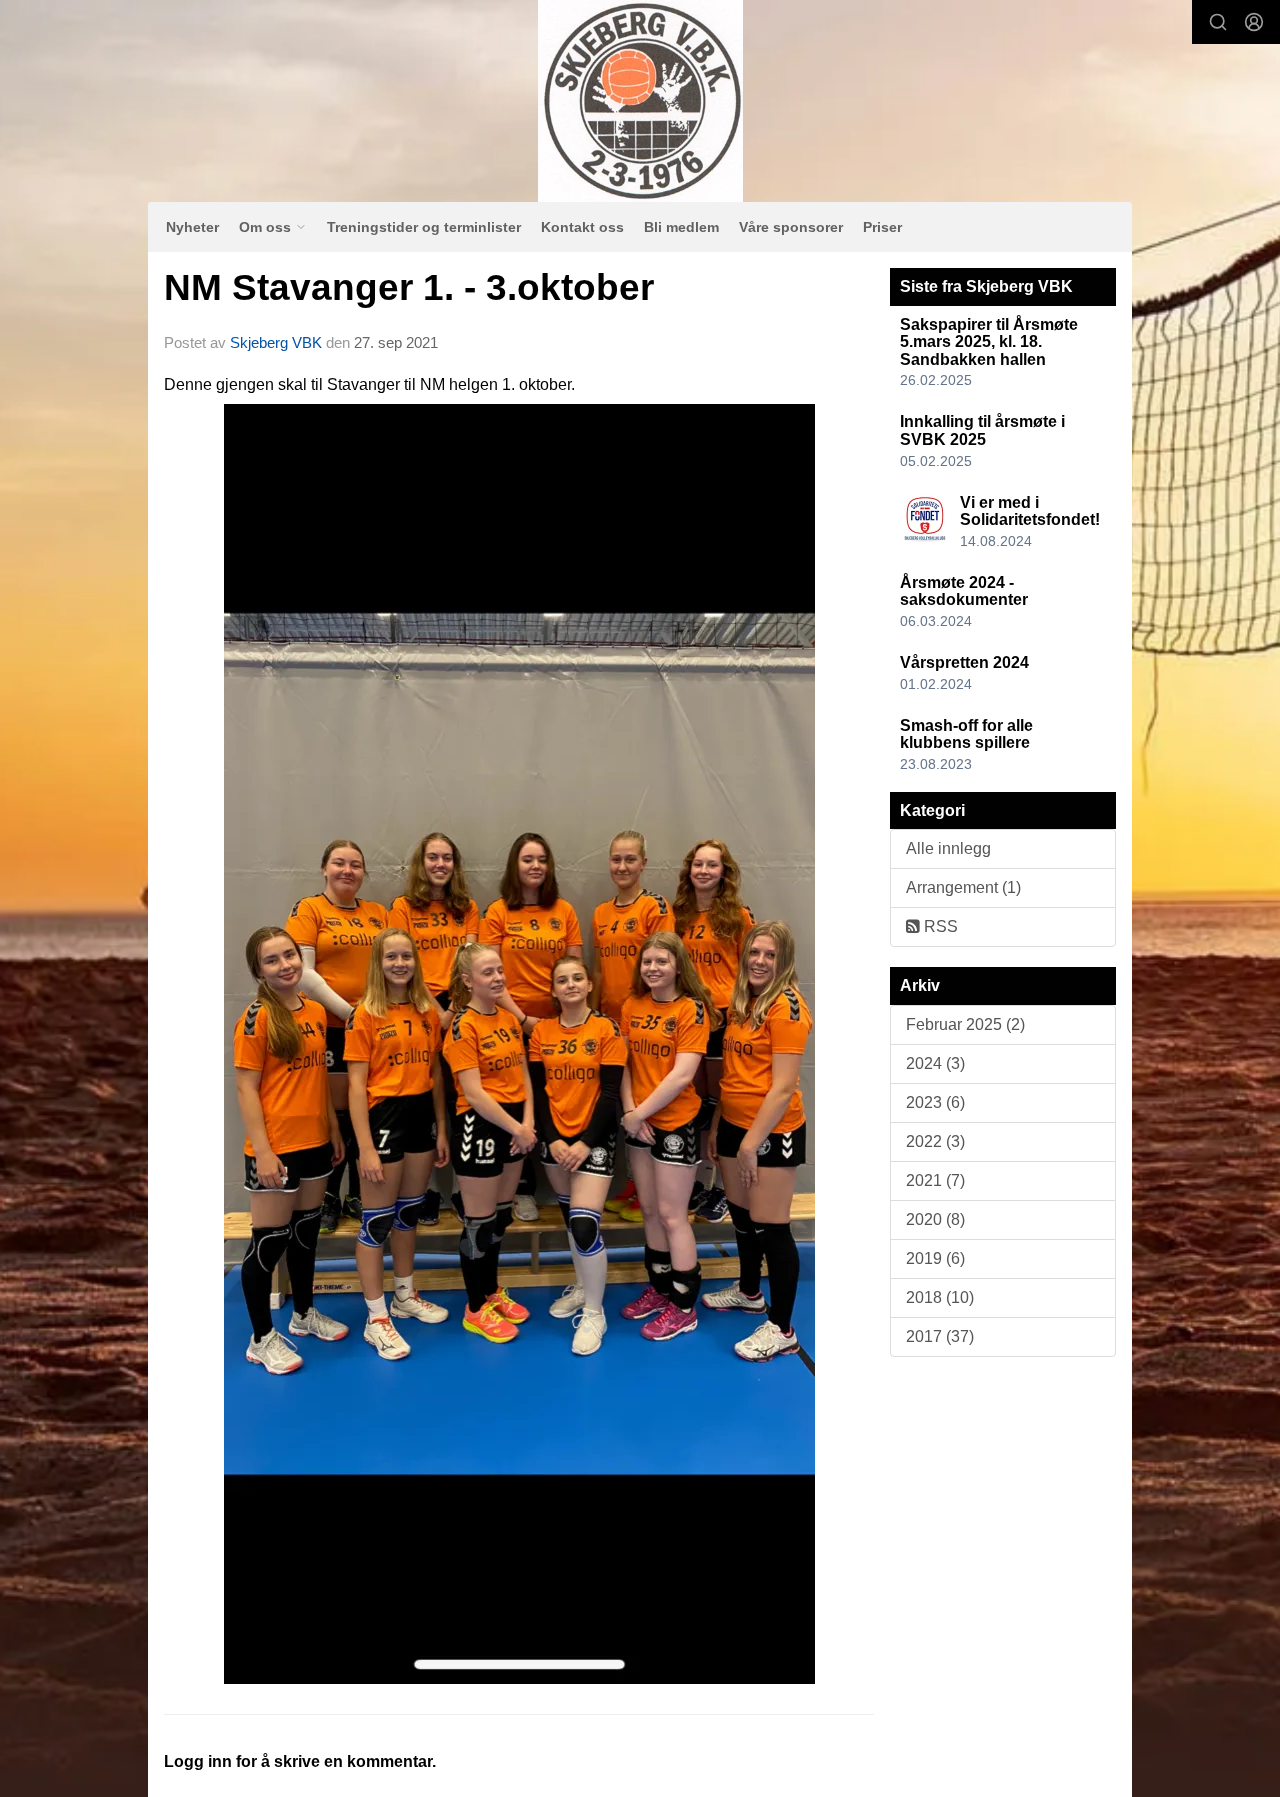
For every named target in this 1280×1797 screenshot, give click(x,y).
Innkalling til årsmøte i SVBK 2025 (982, 430)
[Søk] (1218, 22)
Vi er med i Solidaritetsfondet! (1030, 511)
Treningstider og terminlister (424, 227)
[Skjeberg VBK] (640, 101)
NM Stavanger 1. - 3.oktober (409, 287)
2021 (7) (935, 1180)
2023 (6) (935, 1102)
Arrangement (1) (963, 887)
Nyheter (192, 227)
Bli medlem (681, 227)
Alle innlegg (948, 848)
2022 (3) (935, 1141)
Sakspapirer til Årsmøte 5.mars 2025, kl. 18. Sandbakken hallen (989, 342)
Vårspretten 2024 (964, 662)
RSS (939, 926)
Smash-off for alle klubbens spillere (966, 734)
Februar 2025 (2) (965, 1024)
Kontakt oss (582, 227)
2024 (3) (935, 1063)
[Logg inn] (1254, 22)
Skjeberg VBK (276, 342)
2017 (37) (940, 1336)
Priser (882, 227)
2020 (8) (935, 1219)
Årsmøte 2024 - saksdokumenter (964, 591)
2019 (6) (935, 1258)
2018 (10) (940, 1297)
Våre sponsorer (791, 227)
